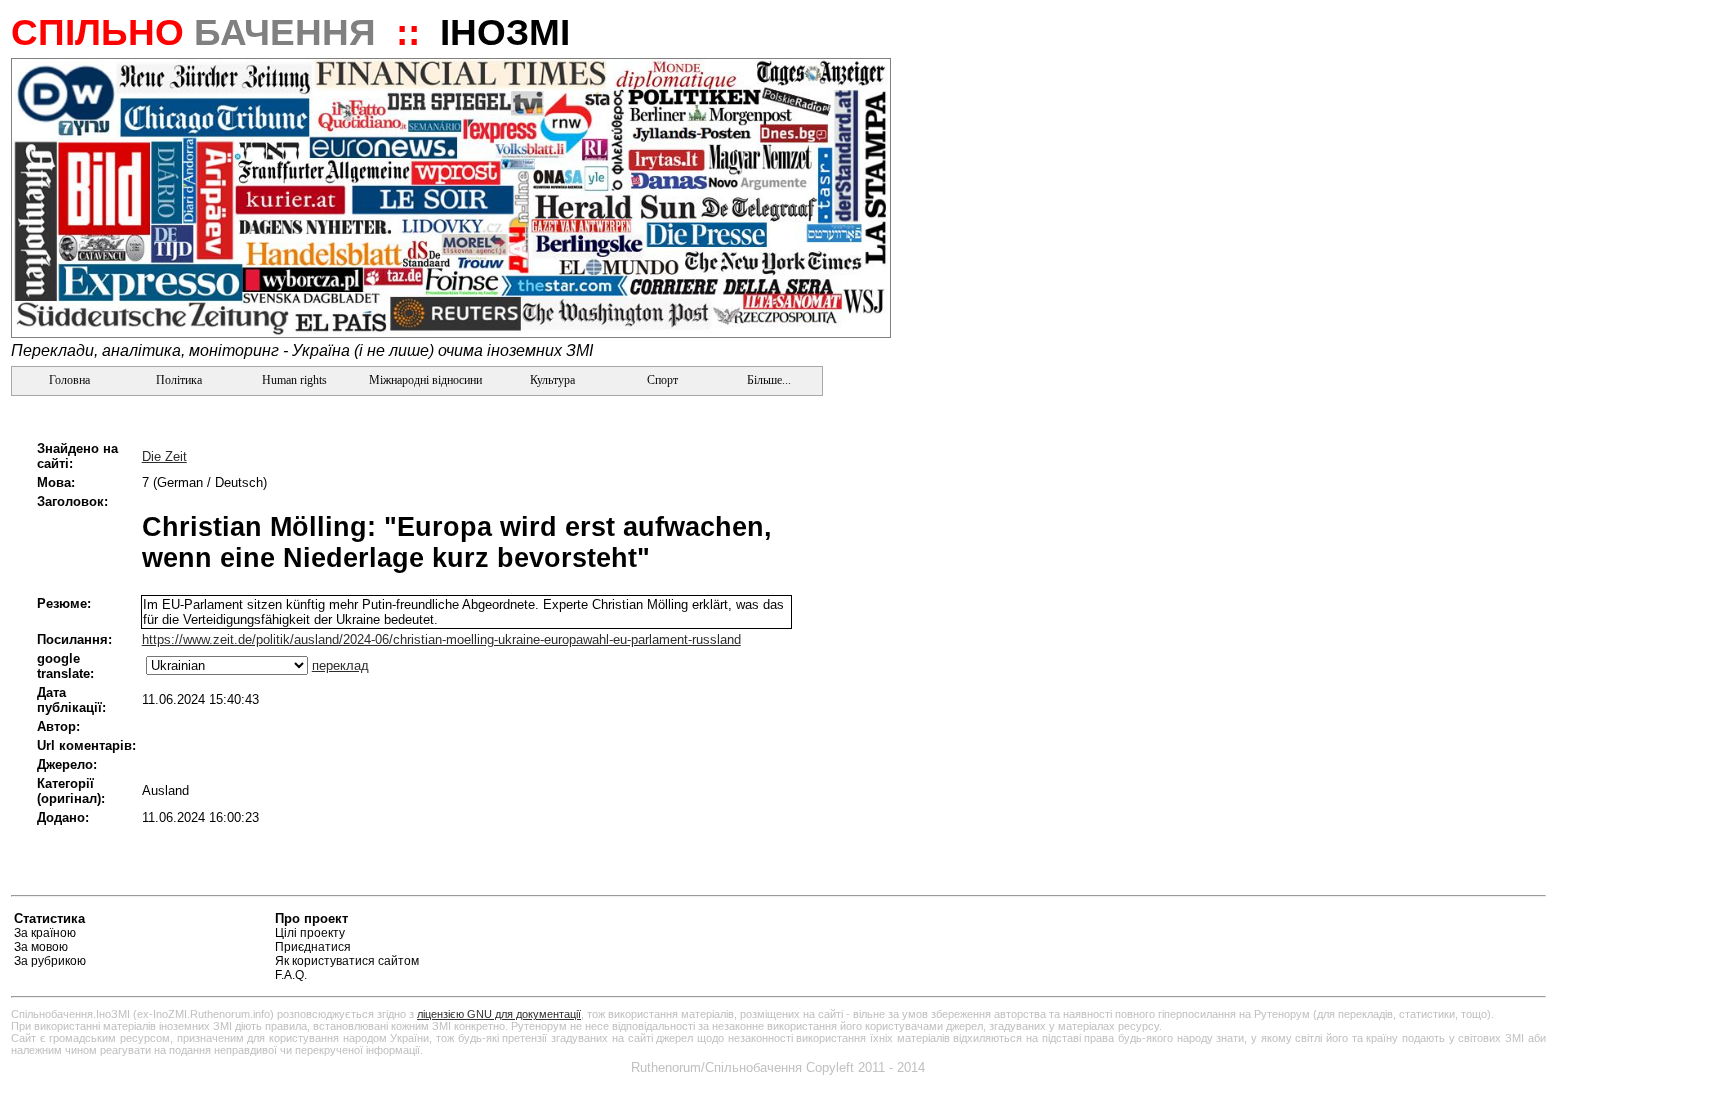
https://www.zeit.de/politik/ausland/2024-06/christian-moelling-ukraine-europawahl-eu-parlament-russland (441, 639)
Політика (179, 380)
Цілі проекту (310, 933)
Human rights (294, 380)
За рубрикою (50, 961)
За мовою (41, 947)
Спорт (661, 380)
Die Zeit (164, 456)
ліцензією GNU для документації (499, 1014)
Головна (68, 380)
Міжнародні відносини (425, 380)
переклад (340, 665)
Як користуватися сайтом (347, 961)
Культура (552, 380)
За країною (45, 933)
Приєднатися (313, 947)
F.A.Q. (291, 975)
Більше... (767, 380)
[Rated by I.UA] (1499, 921)
